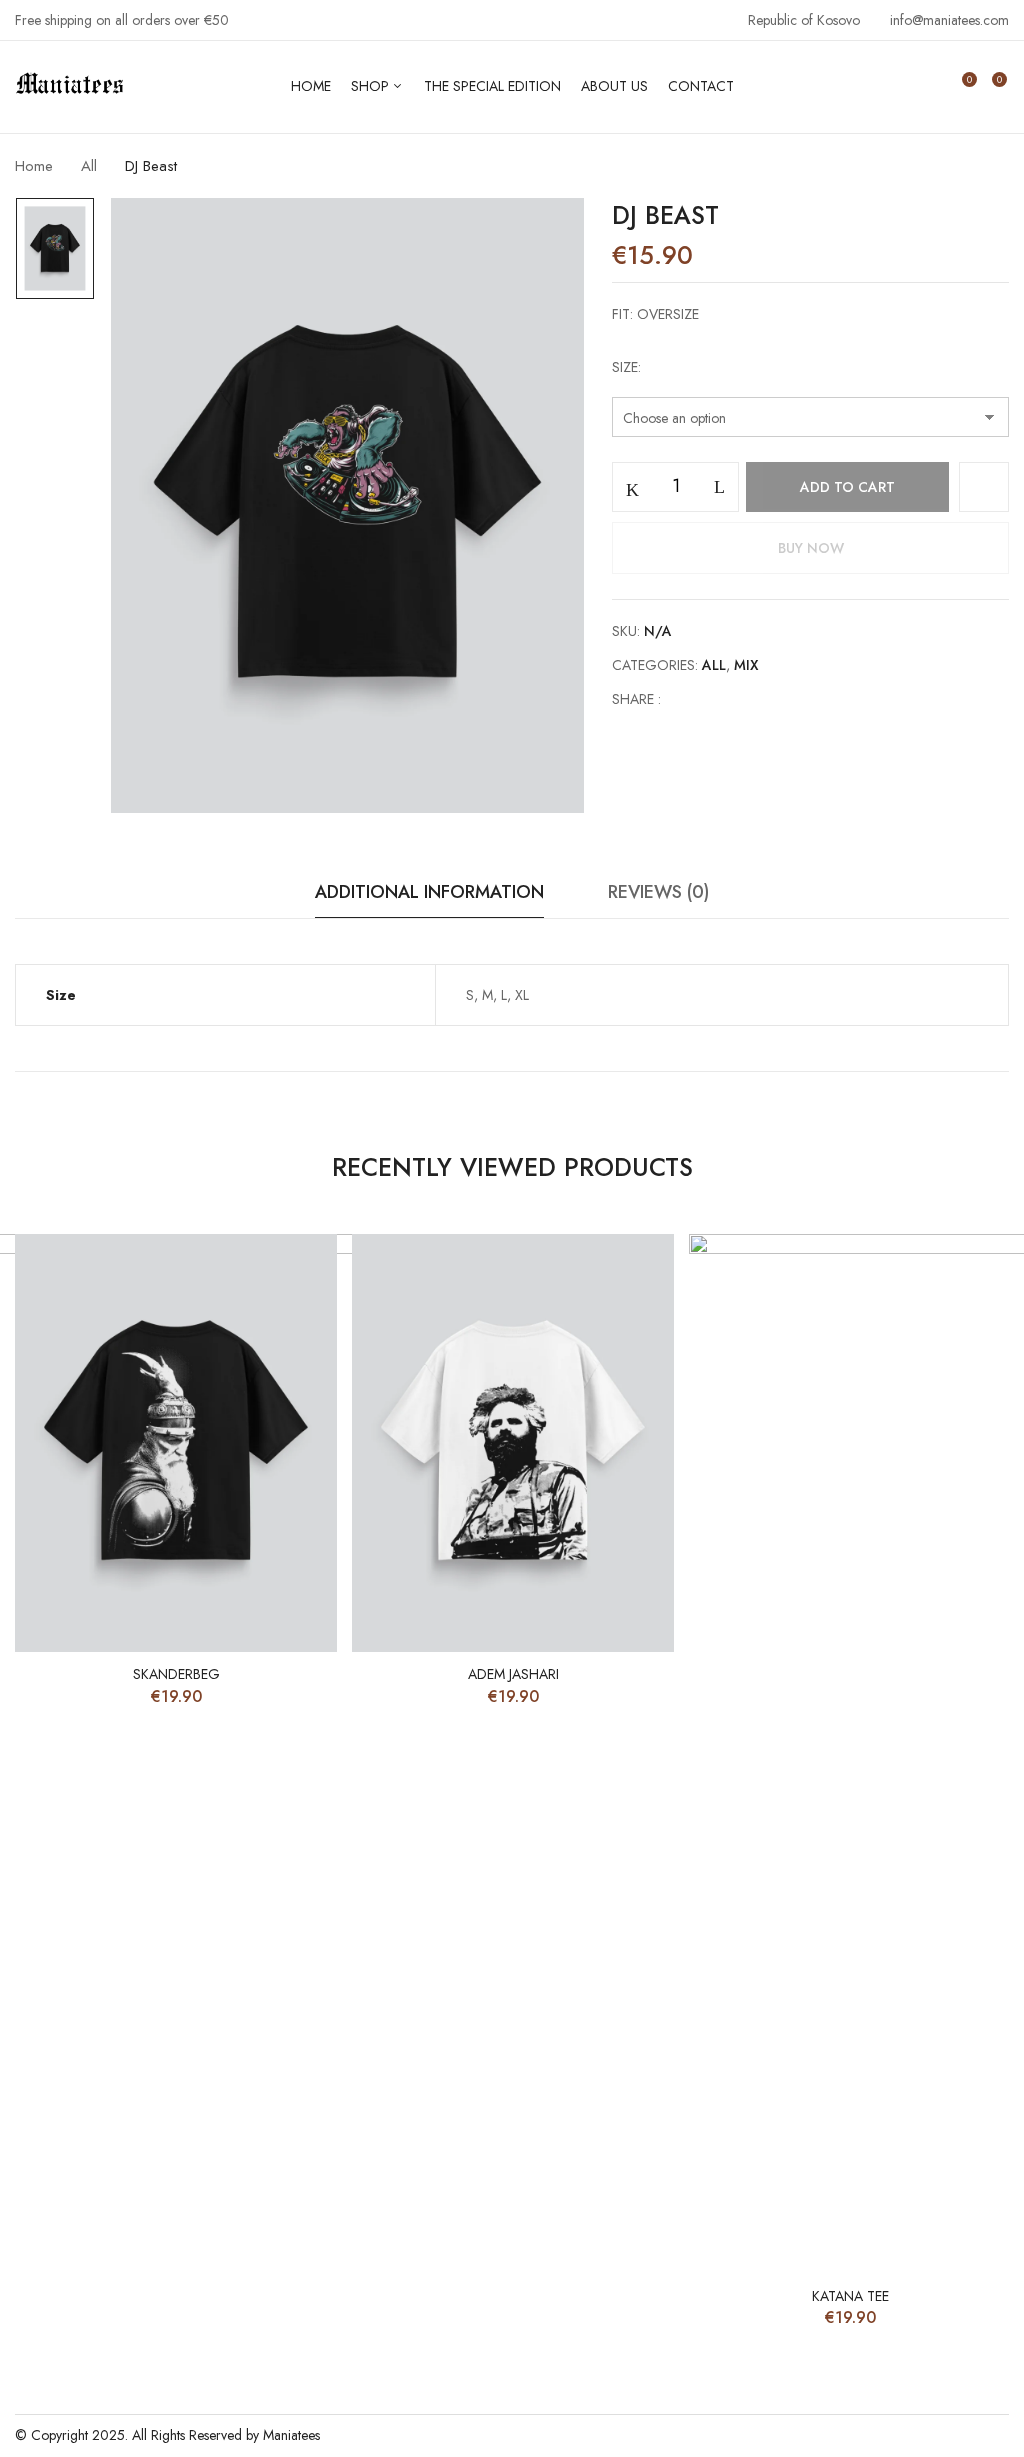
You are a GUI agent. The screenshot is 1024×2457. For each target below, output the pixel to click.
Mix (746, 665)
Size (625, 367)
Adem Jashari (513, 1674)
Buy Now (811, 548)
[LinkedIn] (748, 699)
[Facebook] (686, 699)
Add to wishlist (984, 487)
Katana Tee (850, 2296)
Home (34, 166)
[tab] (429, 897)
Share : (636, 699)
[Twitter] (717, 699)
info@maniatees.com (949, 20)
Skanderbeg (176, 1674)
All (89, 166)
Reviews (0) (658, 892)
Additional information (429, 892)
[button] (991, 87)
